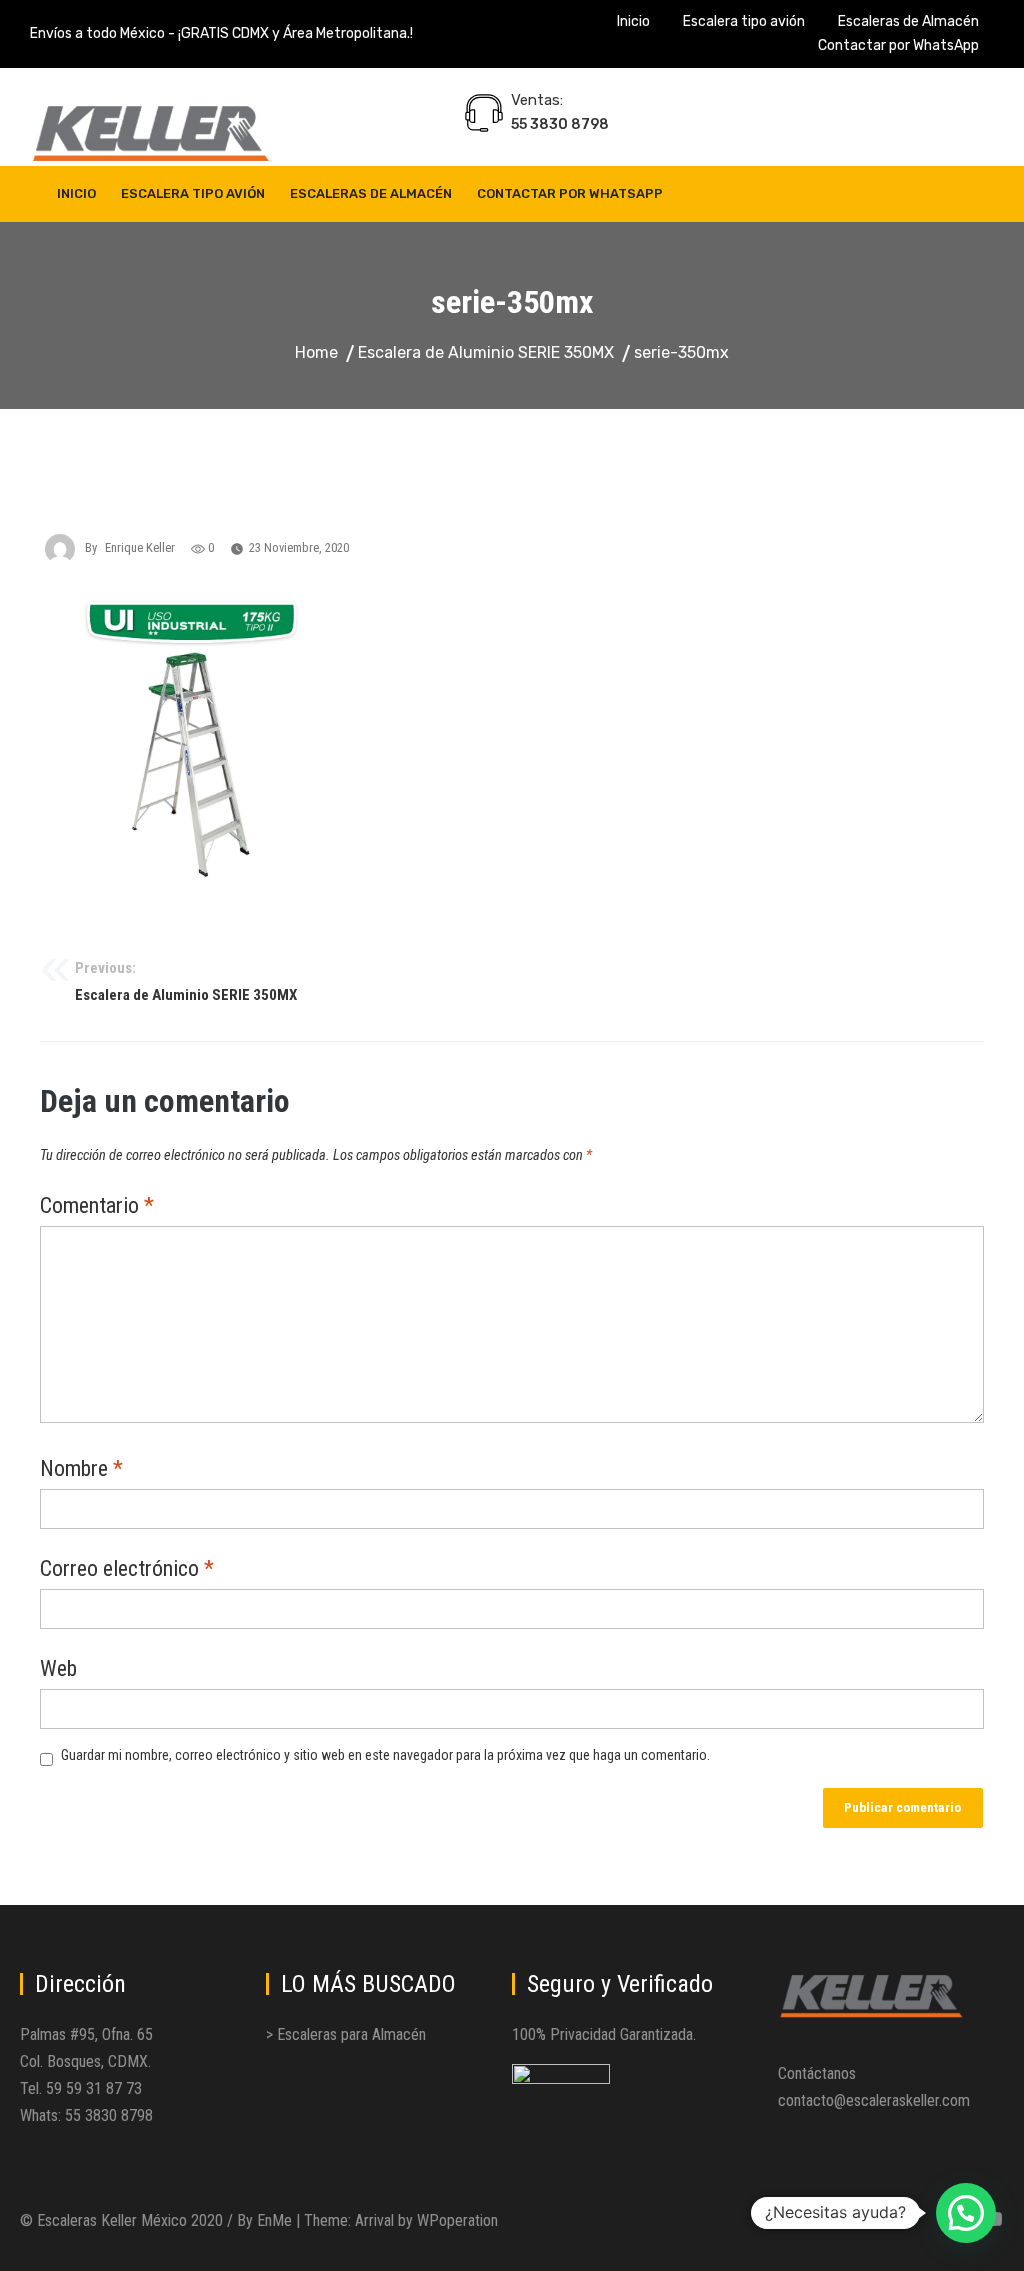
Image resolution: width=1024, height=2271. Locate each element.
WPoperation (457, 2220)
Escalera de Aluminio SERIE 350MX (186, 982)
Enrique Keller (140, 547)
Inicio (633, 21)
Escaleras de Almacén (908, 21)
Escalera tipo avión (744, 21)
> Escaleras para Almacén (346, 2034)
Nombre (81, 1470)
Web (58, 1670)
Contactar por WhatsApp (898, 45)
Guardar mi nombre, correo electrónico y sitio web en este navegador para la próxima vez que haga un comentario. (385, 1755)
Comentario (97, 1207)
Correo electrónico (127, 1570)
